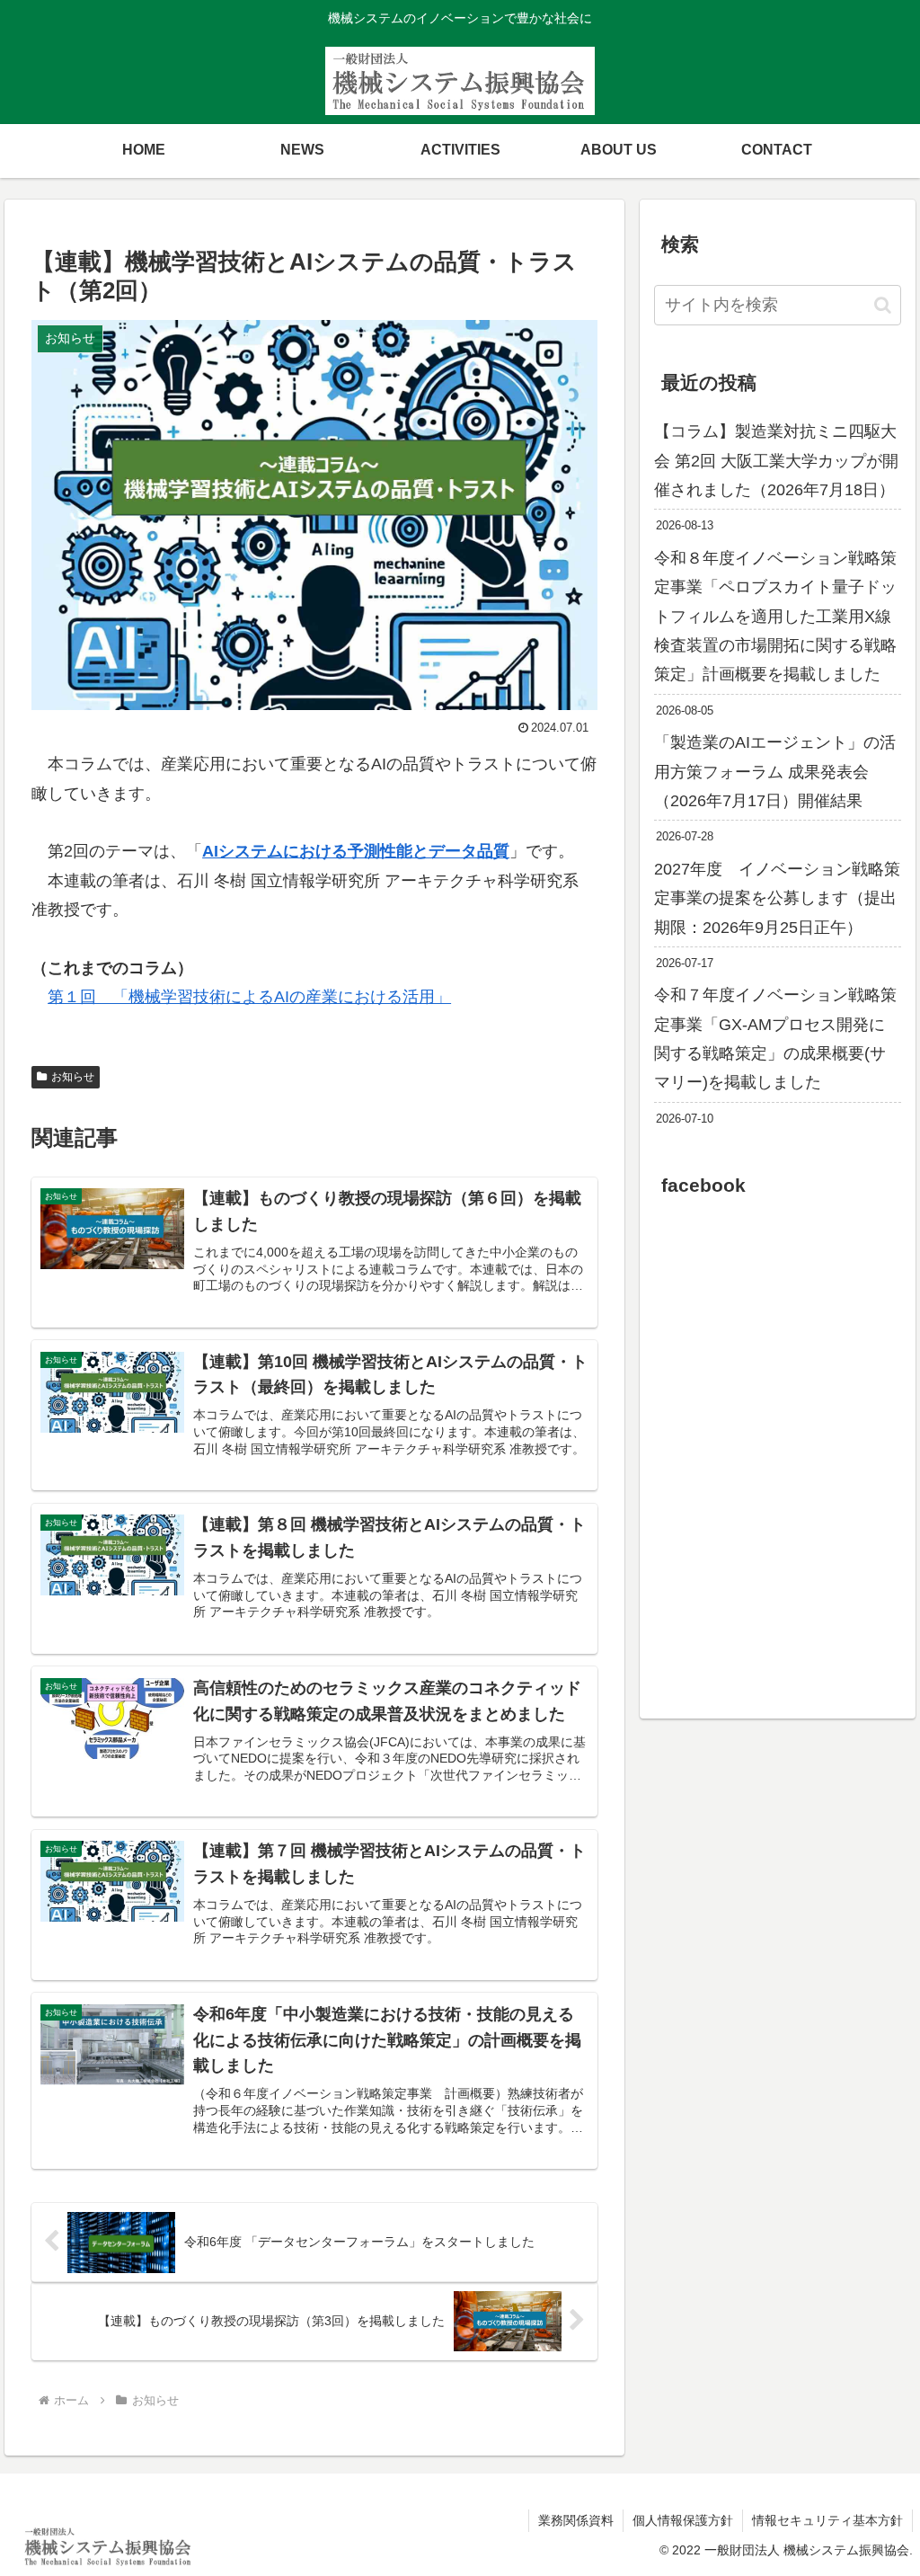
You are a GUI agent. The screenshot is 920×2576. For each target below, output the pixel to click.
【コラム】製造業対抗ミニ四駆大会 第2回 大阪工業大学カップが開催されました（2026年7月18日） (776, 461)
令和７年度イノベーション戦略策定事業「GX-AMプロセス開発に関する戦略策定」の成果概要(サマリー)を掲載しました (775, 1039)
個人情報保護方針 (683, 2520)
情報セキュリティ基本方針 (827, 2520)
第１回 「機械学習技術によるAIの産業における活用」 (249, 997)
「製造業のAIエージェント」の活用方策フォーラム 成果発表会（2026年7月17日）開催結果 (775, 772)
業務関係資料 (576, 2520)
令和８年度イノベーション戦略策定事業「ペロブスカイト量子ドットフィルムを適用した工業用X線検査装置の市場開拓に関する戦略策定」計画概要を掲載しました (775, 617)
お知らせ (73, 1077)
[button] (883, 305)
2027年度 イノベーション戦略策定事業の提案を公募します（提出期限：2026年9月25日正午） (777, 898)
